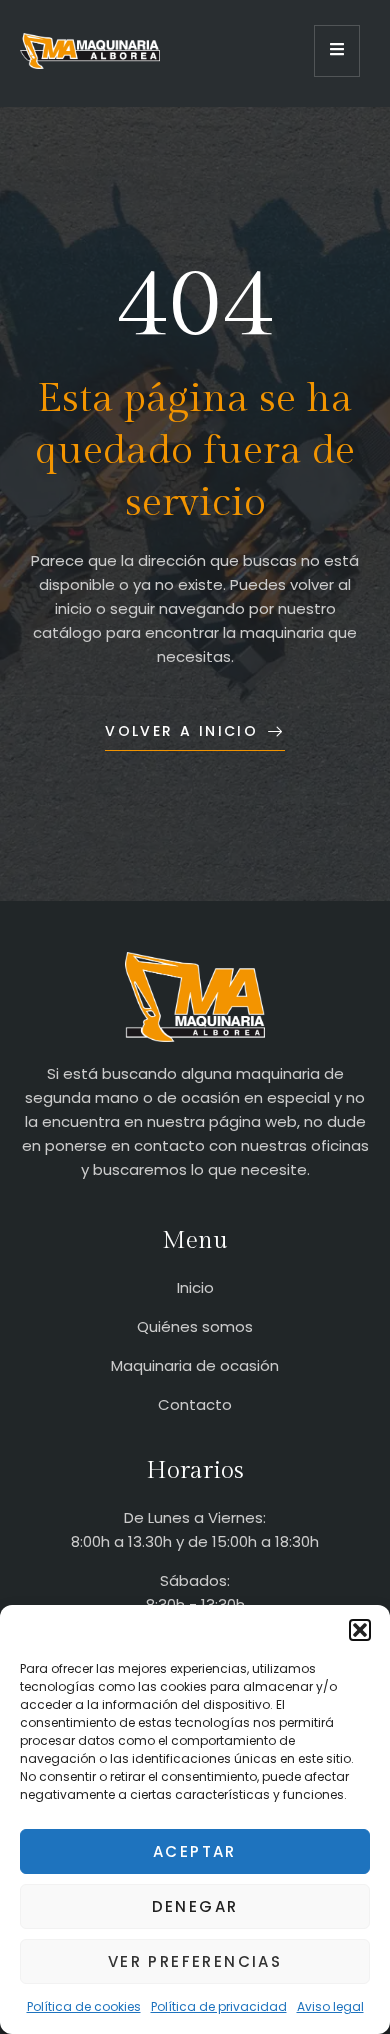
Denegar (195, 1906)
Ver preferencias (195, 1961)
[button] (360, 1630)
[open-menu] (337, 51)
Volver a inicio (181, 731)
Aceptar (195, 1851)
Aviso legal (330, 2006)
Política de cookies (84, 2006)
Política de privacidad (219, 2006)
